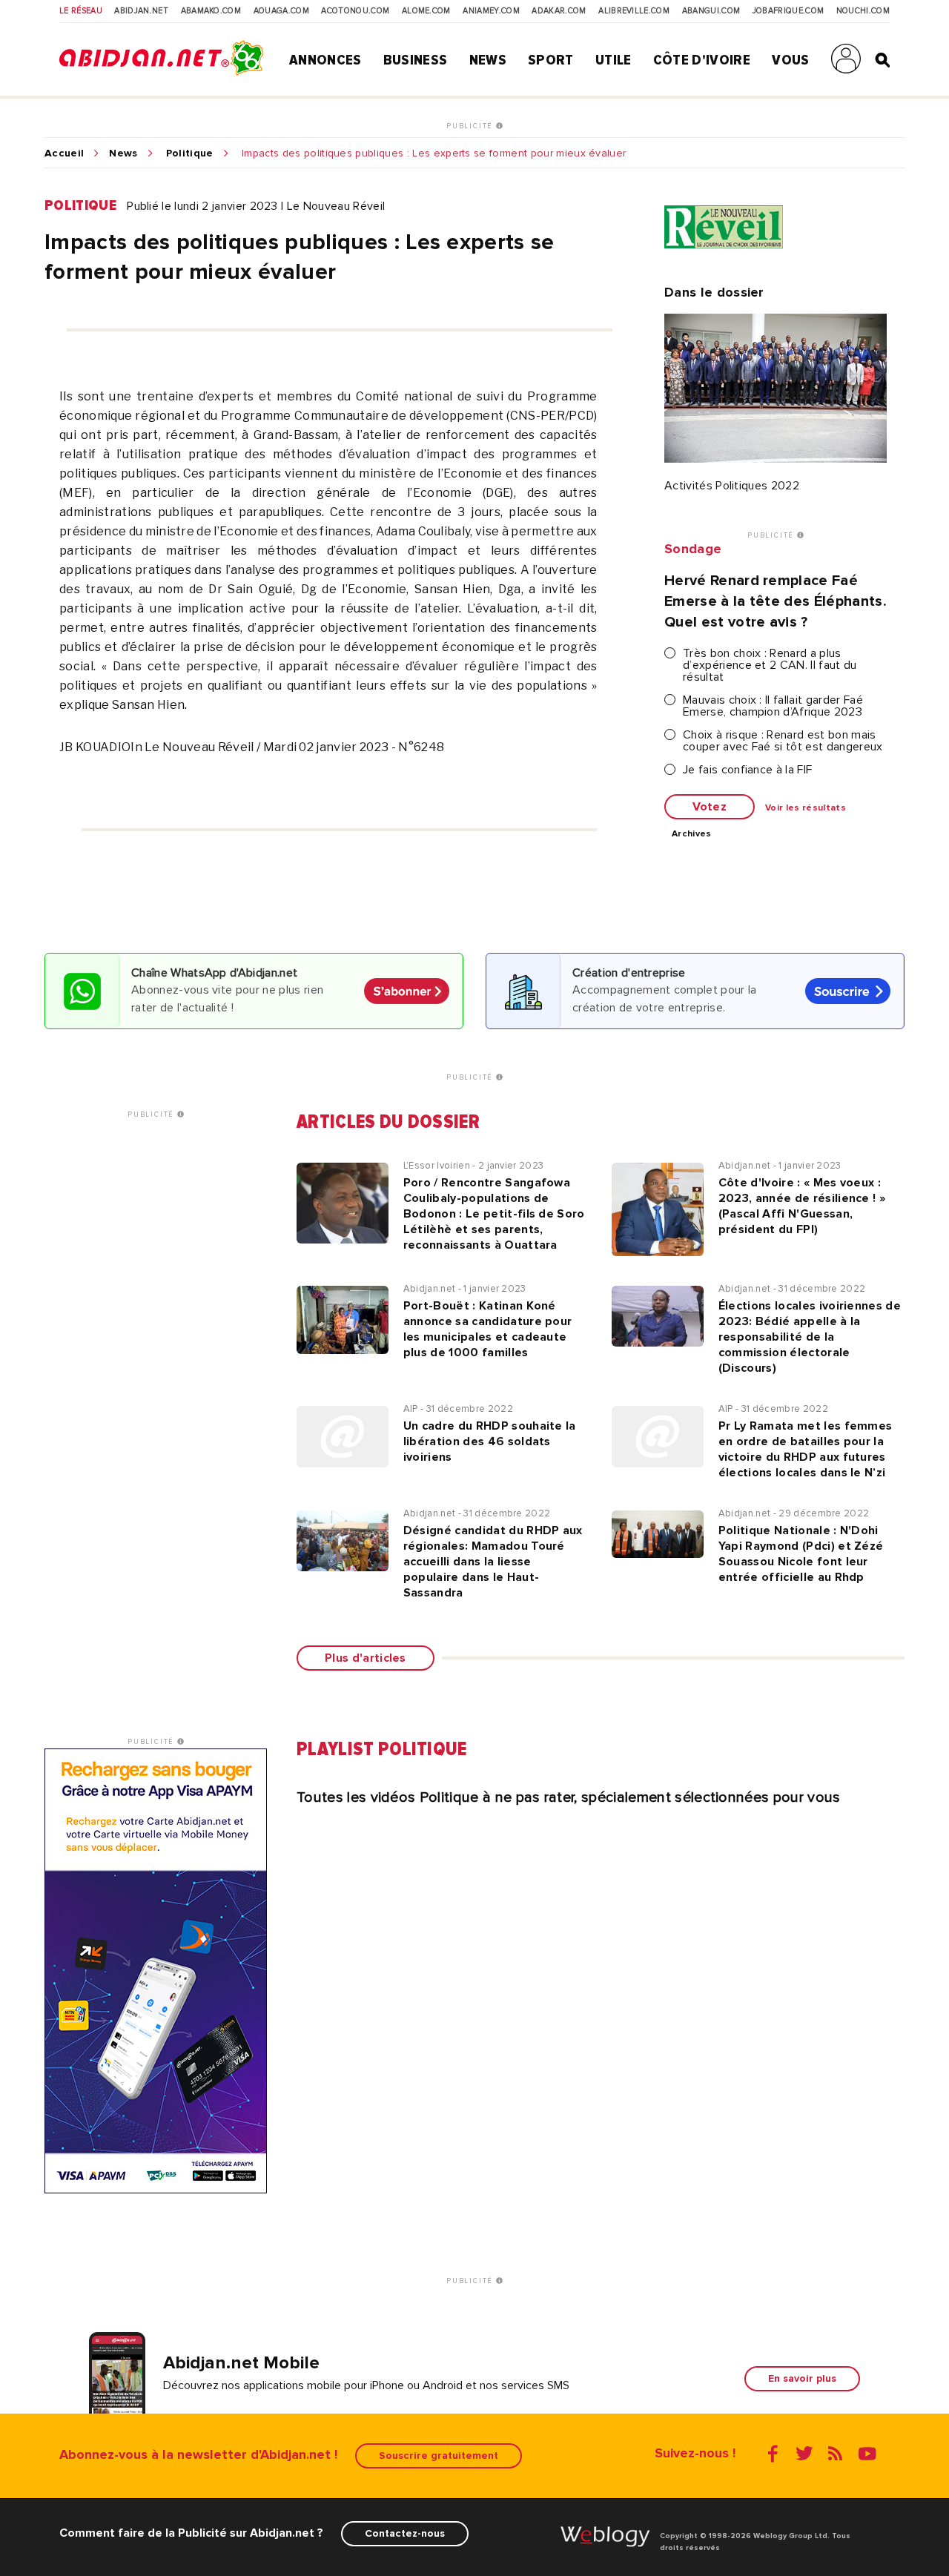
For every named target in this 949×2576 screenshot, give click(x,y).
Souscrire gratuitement (439, 2456)
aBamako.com (211, 11)
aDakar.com (559, 11)
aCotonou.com (355, 11)
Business (416, 60)
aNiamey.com (491, 11)
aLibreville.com (634, 11)
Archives (692, 834)
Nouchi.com (863, 11)
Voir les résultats (806, 808)
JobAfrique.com (788, 11)
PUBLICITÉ (471, 126)
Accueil (64, 153)
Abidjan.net (141, 11)
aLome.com (426, 11)
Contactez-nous (405, 2533)
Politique (190, 153)
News (488, 60)
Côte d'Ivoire (702, 60)
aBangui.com (711, 11)
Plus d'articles (366, 1658)
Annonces (325, 60)
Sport (551, 60)
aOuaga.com (281, 11)
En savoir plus (802, 2378)
